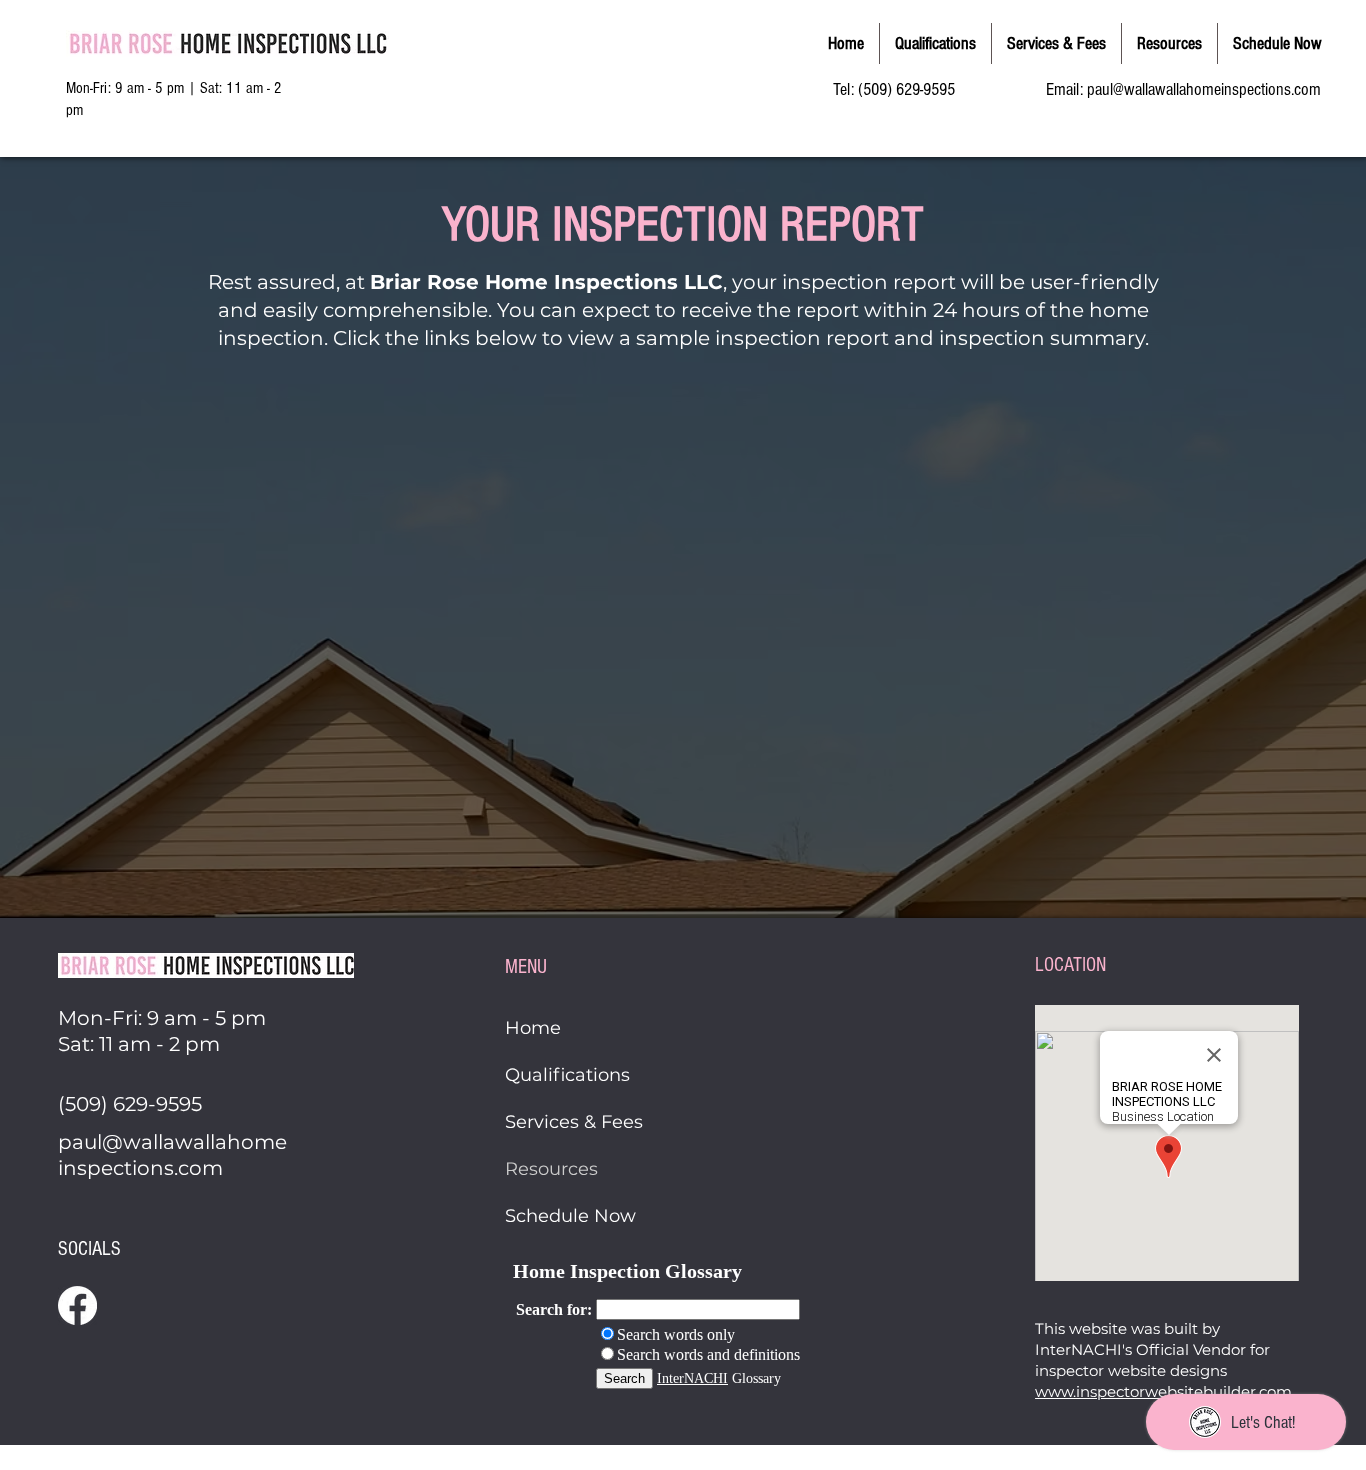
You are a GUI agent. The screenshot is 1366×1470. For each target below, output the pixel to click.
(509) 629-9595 (906, 89)
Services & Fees (574, 1122)
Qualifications (567, 1075)
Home (533, 1028)
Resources (551, 1169)
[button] (1169, 43)
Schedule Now (570, 1216)
